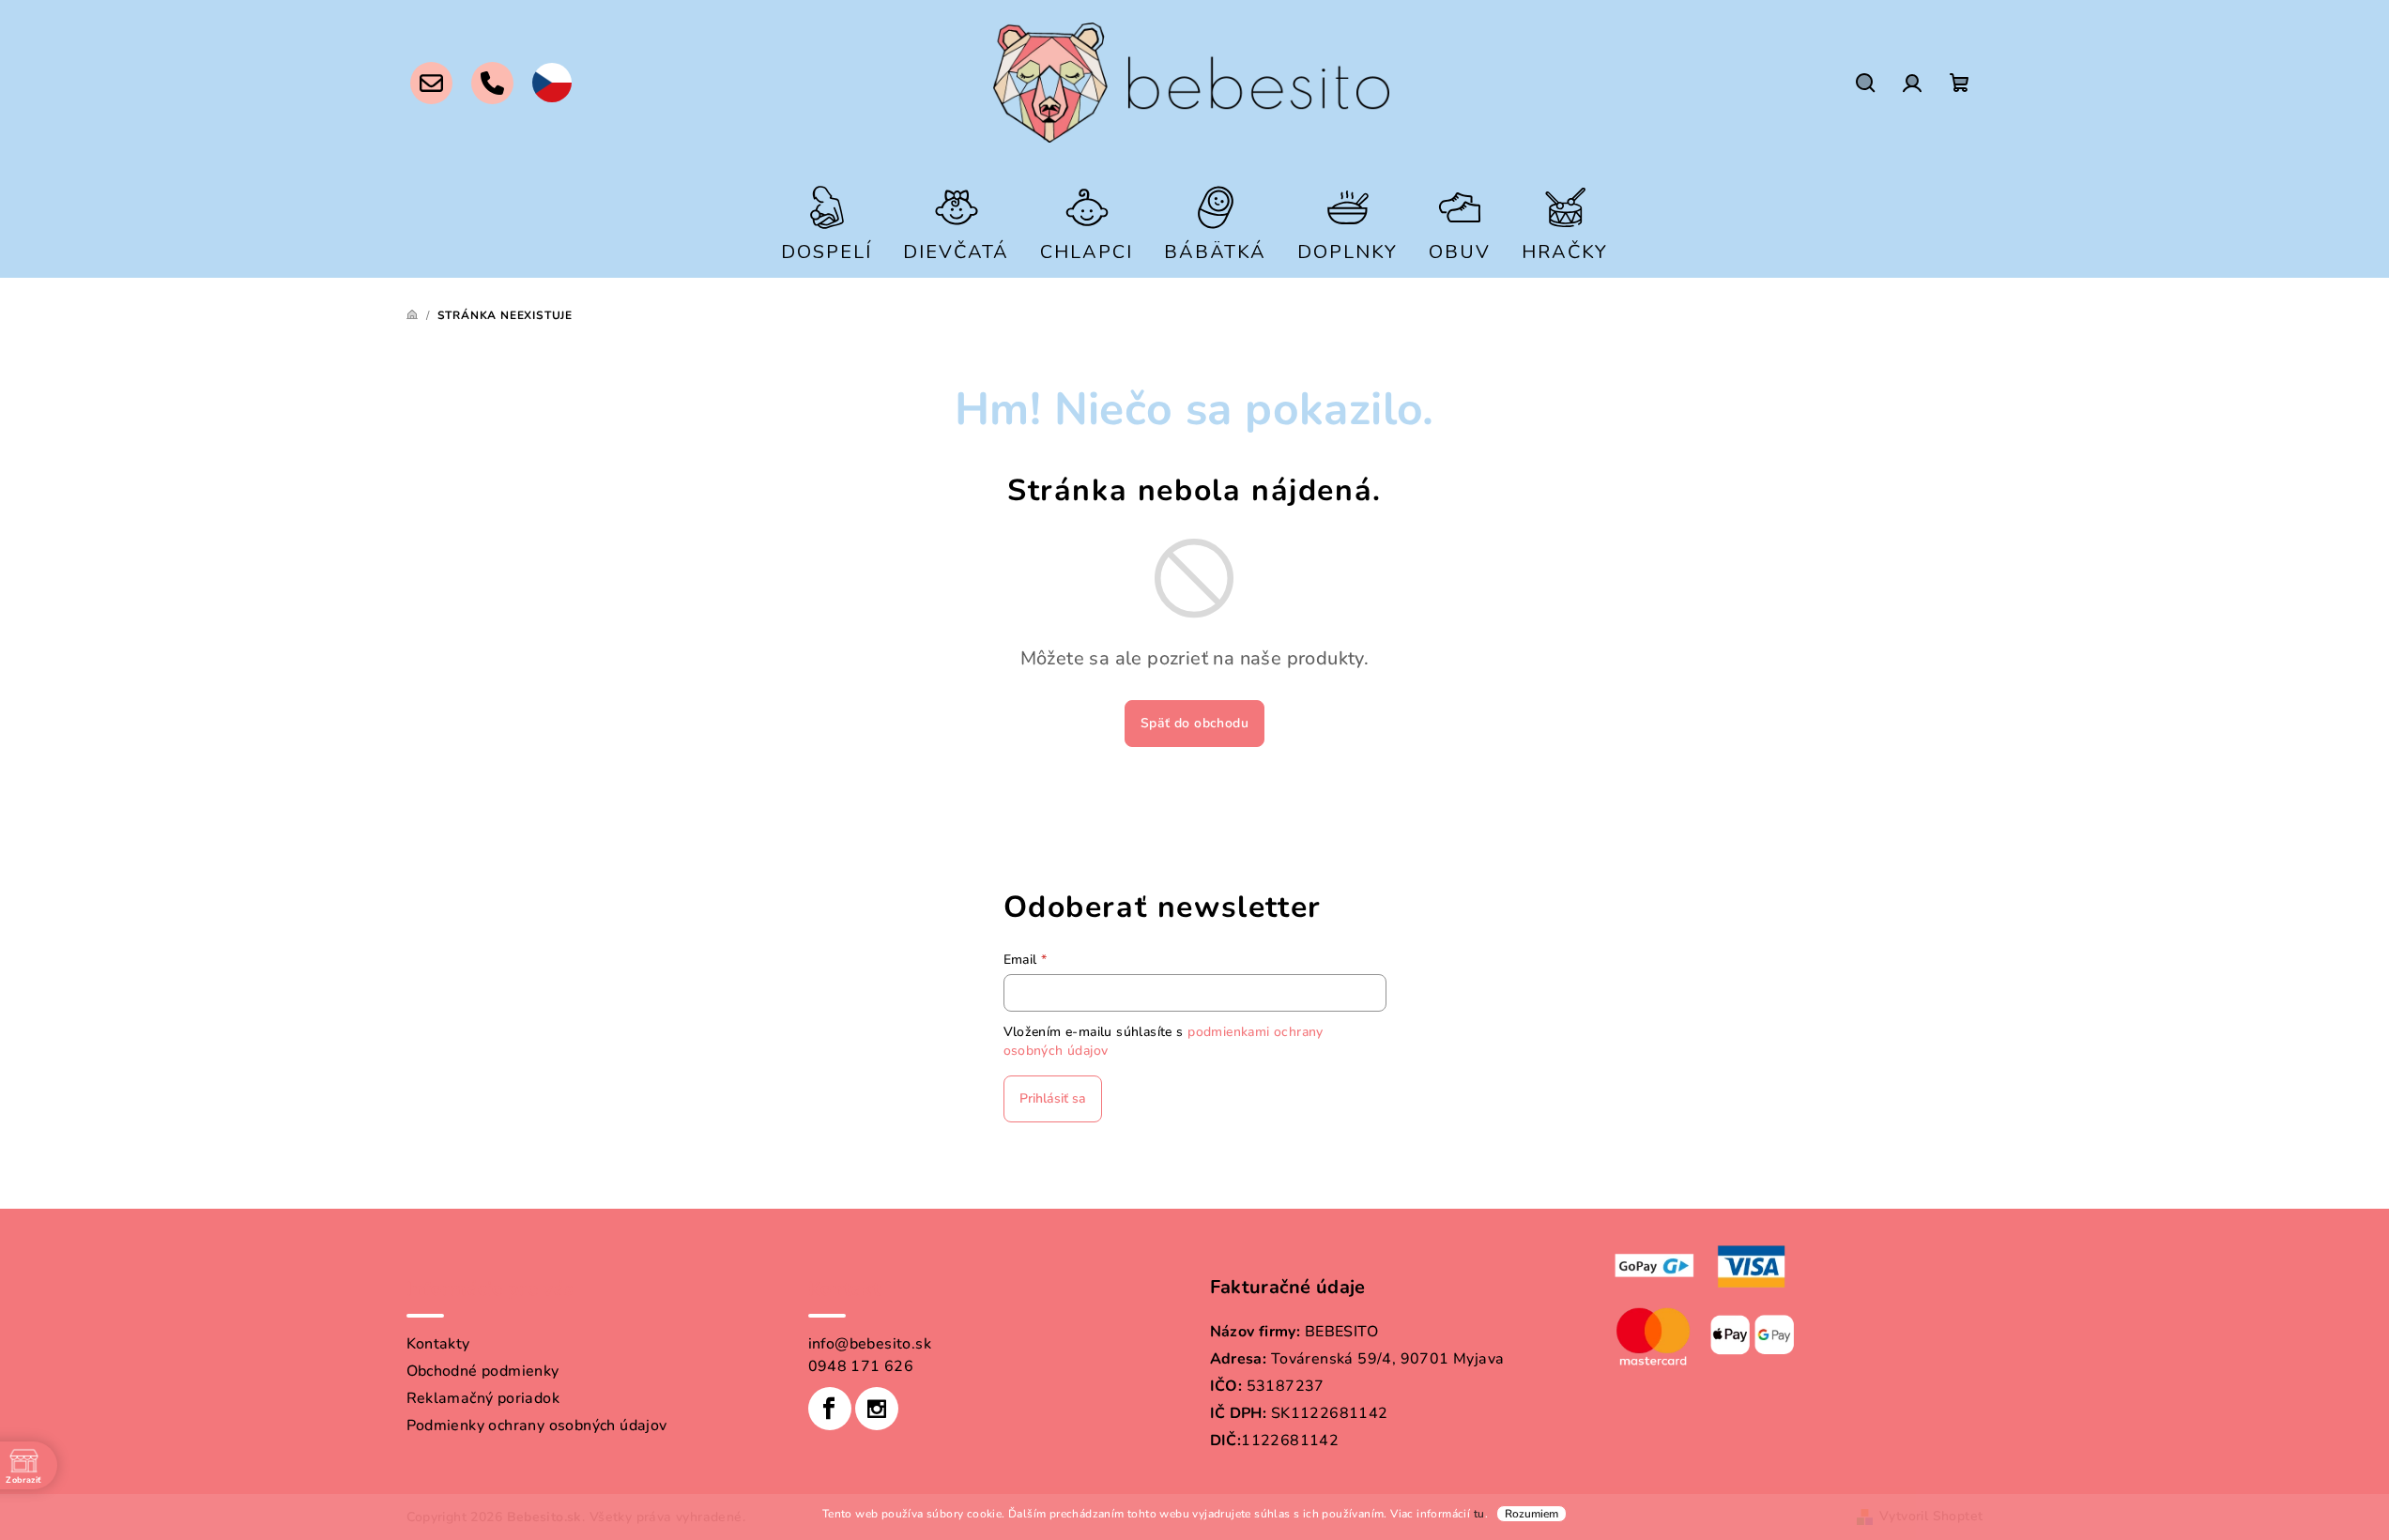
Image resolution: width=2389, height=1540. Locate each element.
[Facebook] (830, 1409)
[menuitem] (827, 222)
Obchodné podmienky (483, 1371)
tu (1479, 1514)
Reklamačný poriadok (483, 1398)
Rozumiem (1531, 1514)
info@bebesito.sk (870, 1344)
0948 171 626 (861, 1366)
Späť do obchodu (1194, 723)
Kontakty (438, 1344)
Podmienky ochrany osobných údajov (537, 1426)
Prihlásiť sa (1053, 1098)
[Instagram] (877, 1409)
